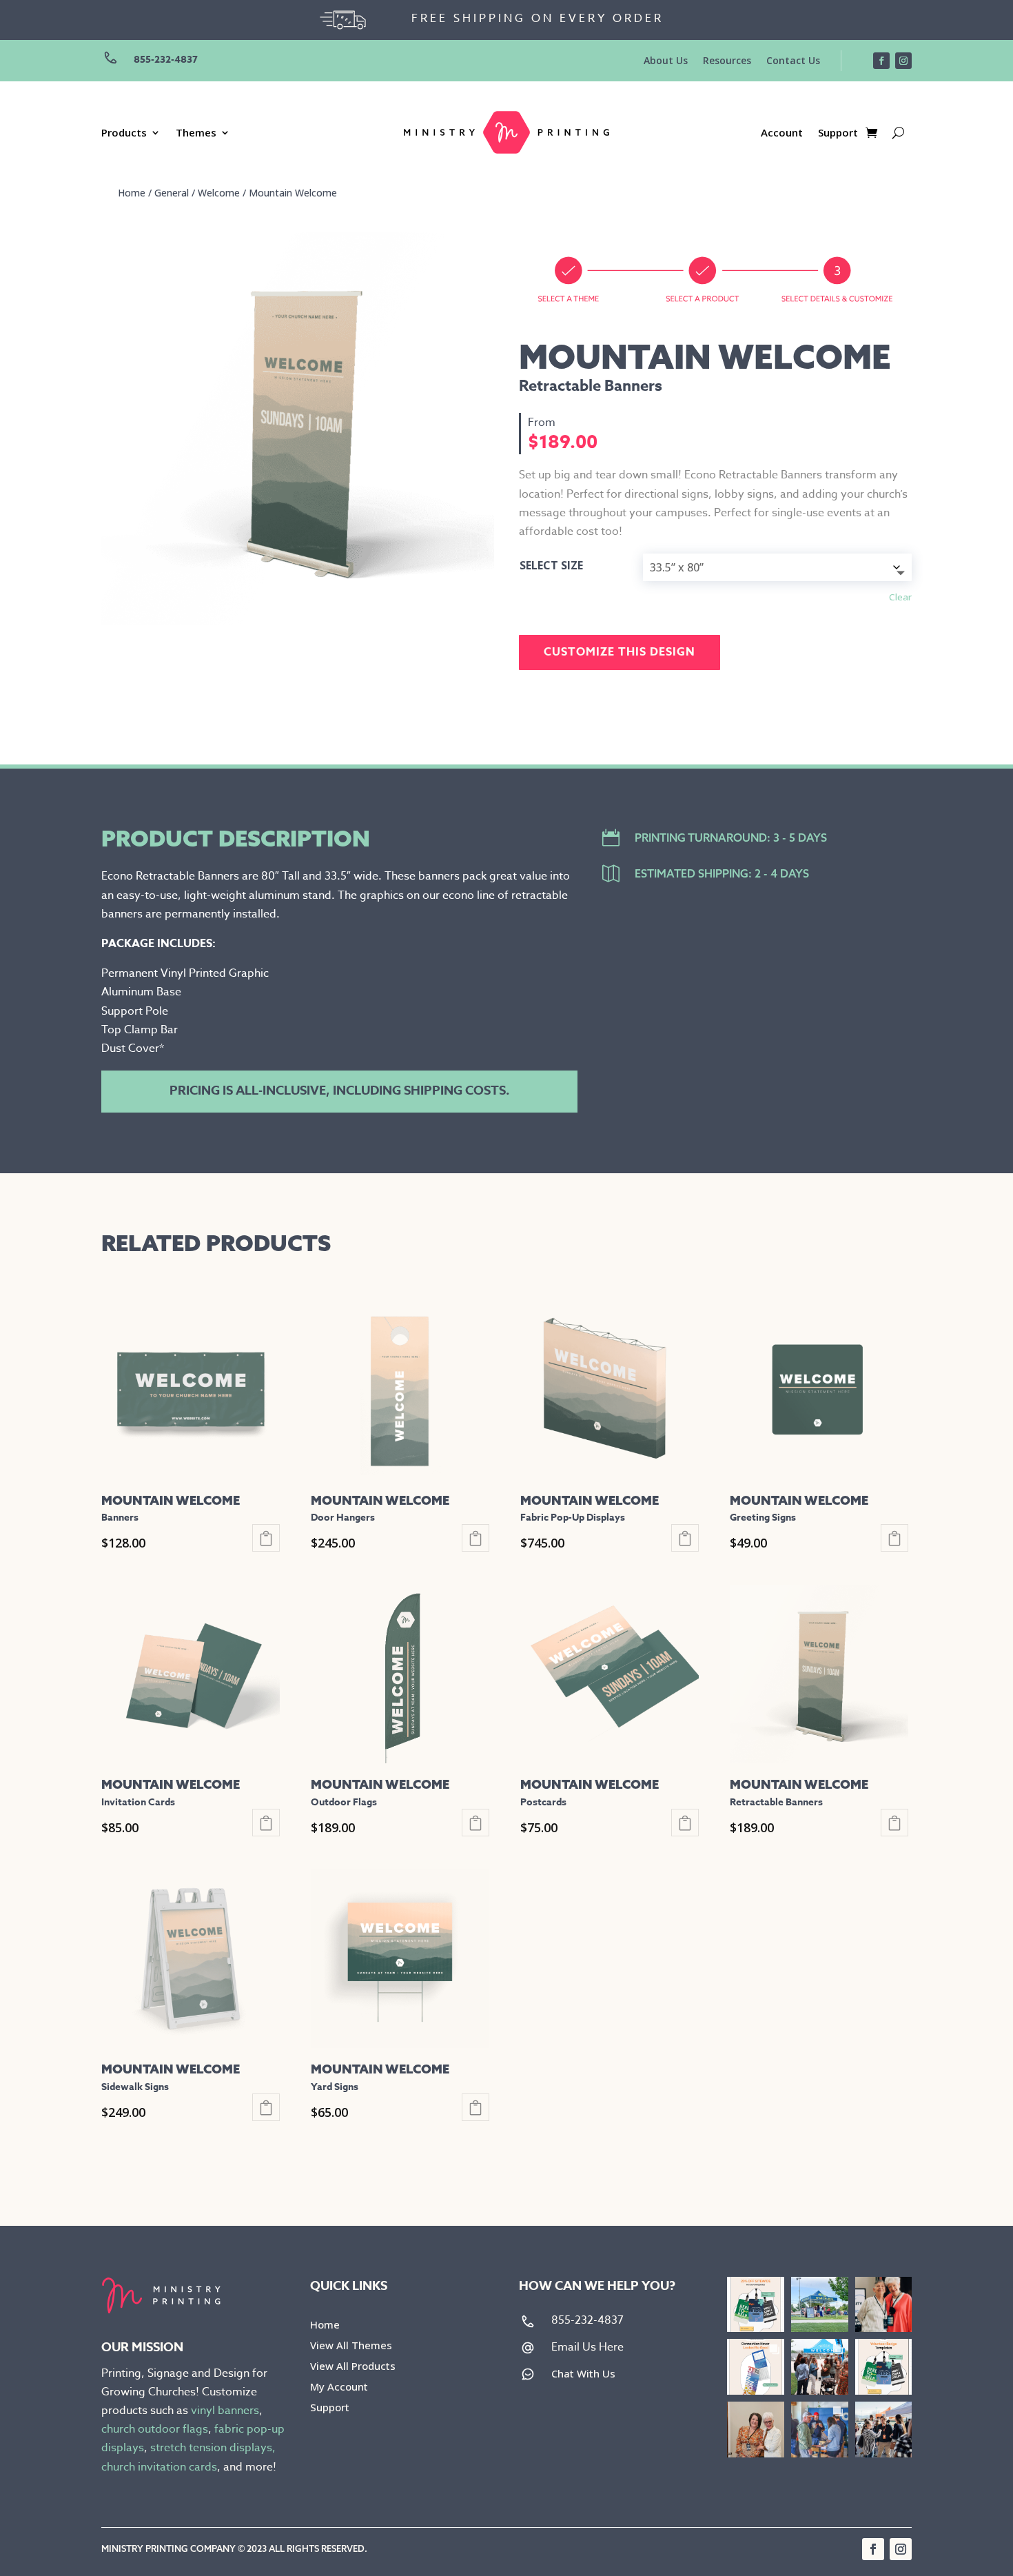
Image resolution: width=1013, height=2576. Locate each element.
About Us (666, 61)
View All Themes (351, 2346)
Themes (196, 133)
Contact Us (793, 61)
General (172, 193)
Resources (727, 61)
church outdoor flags (155, 2429)
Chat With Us (583, 2373)
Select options (266, 1538)
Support (838, 133)
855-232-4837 (166, 60)
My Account (339, 2387)
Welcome (219, 193)
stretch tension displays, (213, 2448)
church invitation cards (159, 2467)
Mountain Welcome (293, 193)
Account (782, 133)
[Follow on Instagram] (903, 61)
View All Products (353, 2367)
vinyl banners (225, 2411)
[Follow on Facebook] (881, 61)
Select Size (551, 565)
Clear (900, 597)
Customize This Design (620, 652)
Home (132, 193)
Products (124, 133)
